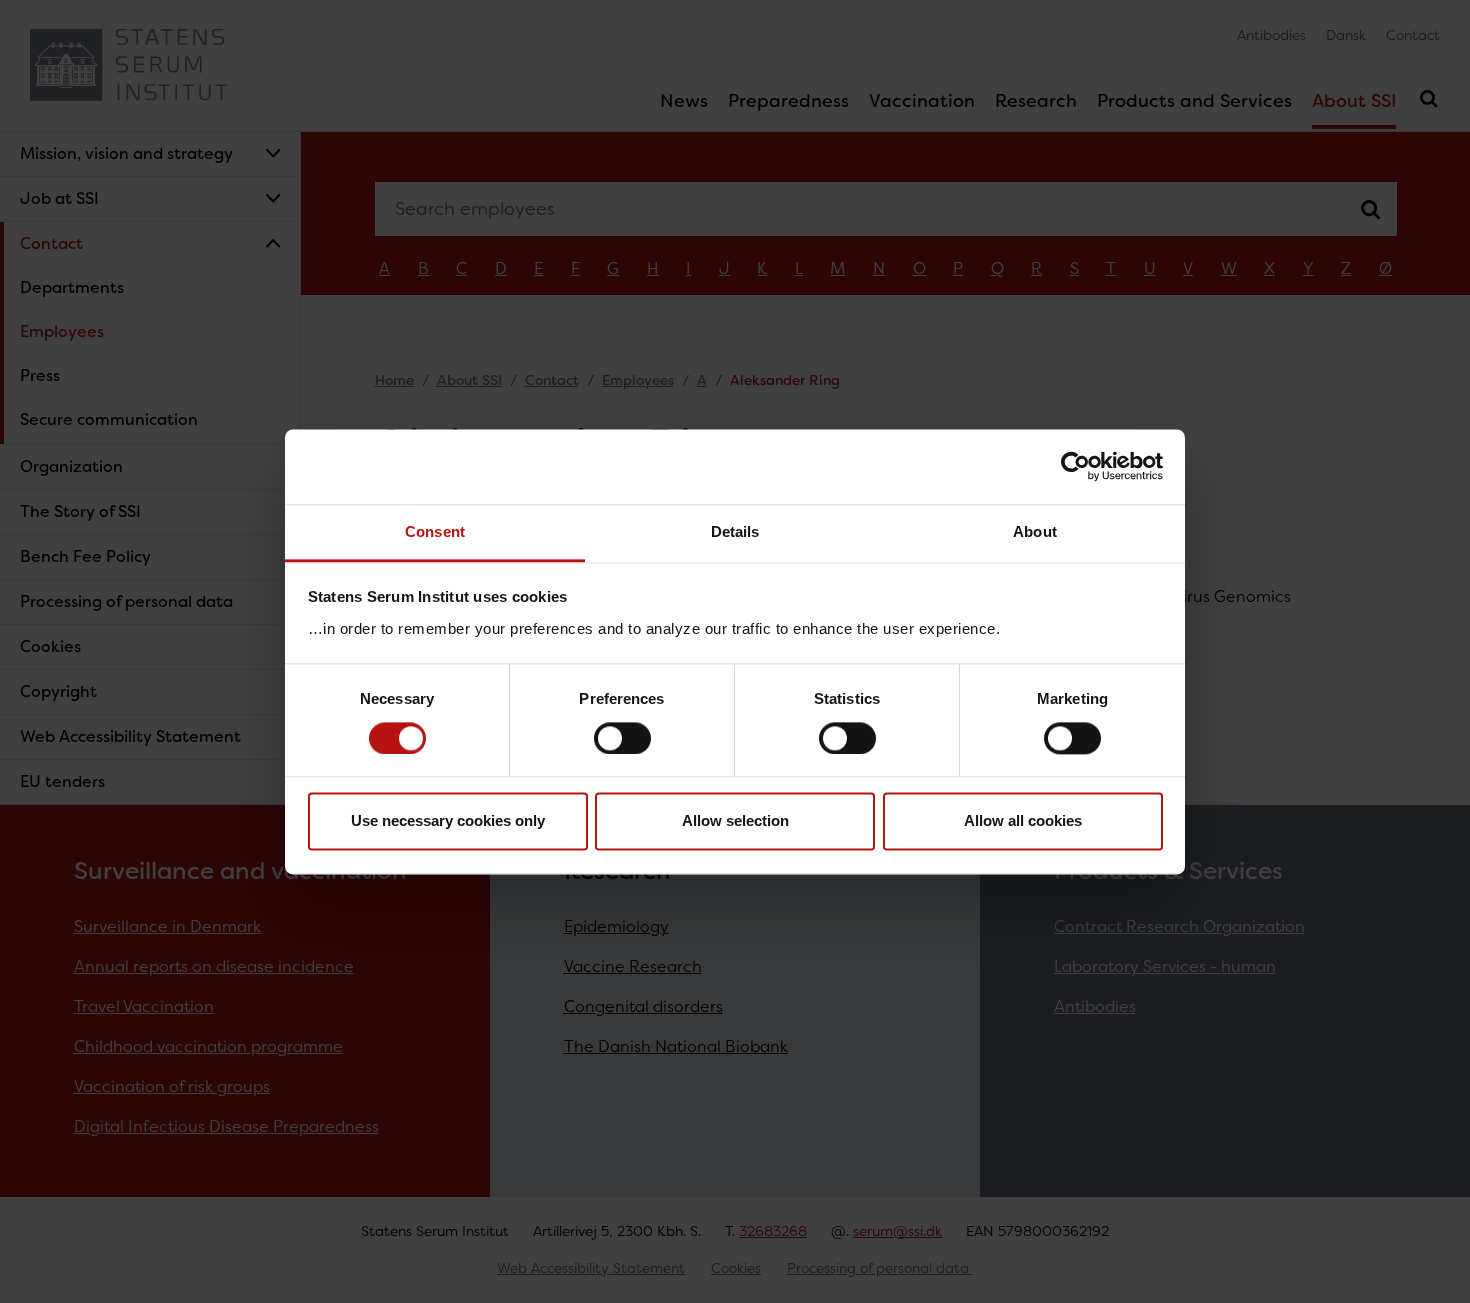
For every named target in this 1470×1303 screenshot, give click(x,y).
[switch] (622, 738)
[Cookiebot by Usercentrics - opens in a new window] (1075, 466)
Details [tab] (735, 531)
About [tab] (1035, 531)
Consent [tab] (435, 531)
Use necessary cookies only (448, 821)
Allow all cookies (1023, 821)
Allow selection (735, 821)
